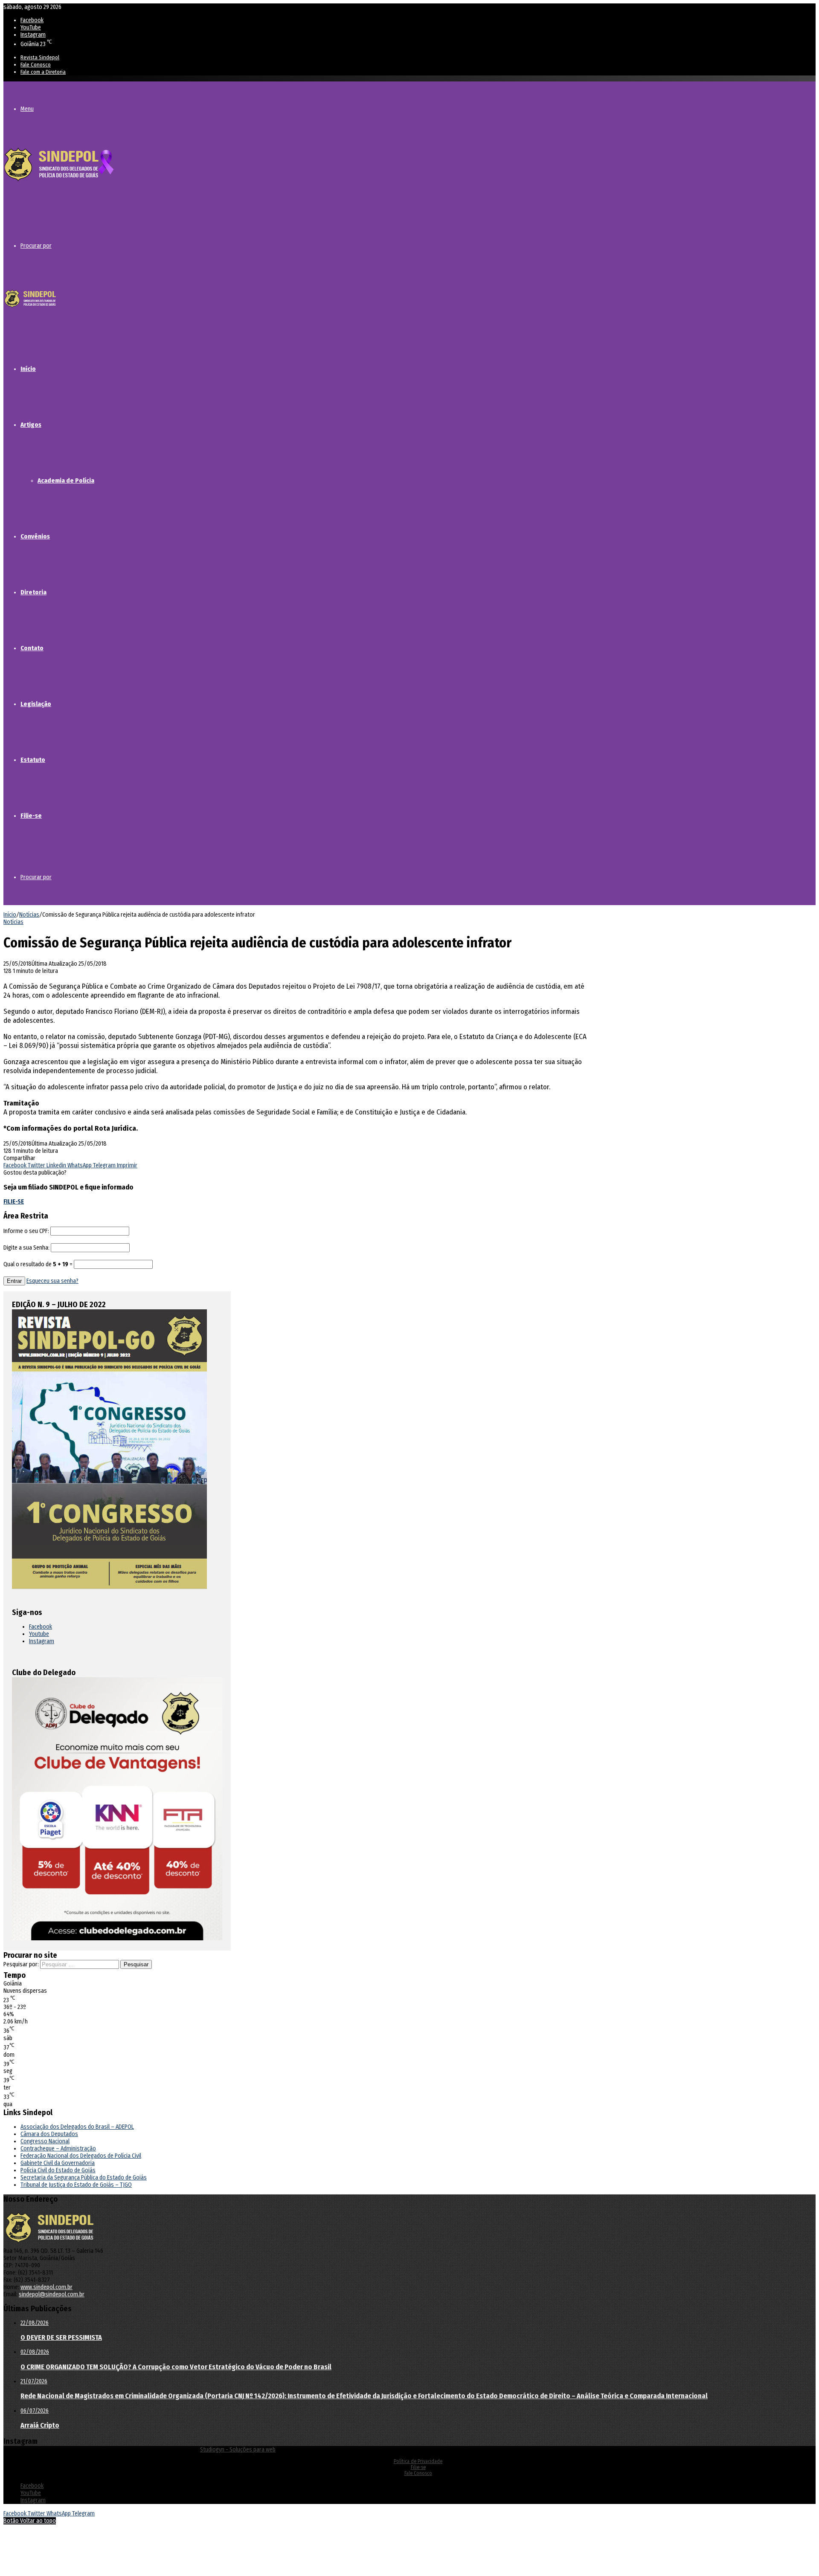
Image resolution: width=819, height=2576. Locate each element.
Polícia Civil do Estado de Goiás (58, 2170)
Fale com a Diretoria (43, 72)
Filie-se (31, 816)
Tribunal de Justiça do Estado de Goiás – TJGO (76, 2185)
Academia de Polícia (66, 480)
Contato (32, 648)
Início (28, 369)
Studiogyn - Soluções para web (238, 2450)
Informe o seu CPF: (26, 1231)
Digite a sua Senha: (26, 1248)
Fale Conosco (36, 65)
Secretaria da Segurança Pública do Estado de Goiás (84, 2178)
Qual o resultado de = (39, 1264)
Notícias (29, 915)
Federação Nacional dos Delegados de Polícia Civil (81, 2156)
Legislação (36, 704)
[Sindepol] (59, 182)
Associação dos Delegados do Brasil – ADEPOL (77, 2127)
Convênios (35, 536)
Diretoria (33, 592)
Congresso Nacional (45, 2141)
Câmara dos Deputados (49, 2134)
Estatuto (33, 760)
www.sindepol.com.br (46, 2287)
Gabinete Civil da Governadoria (58, 2163)
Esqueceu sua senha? (52, 1281)
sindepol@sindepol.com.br (52, 2294)
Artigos (31, 425)
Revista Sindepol (40, 57)
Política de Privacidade (418, 2461)
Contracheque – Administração (58, 2149)
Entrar (14, 1281)
